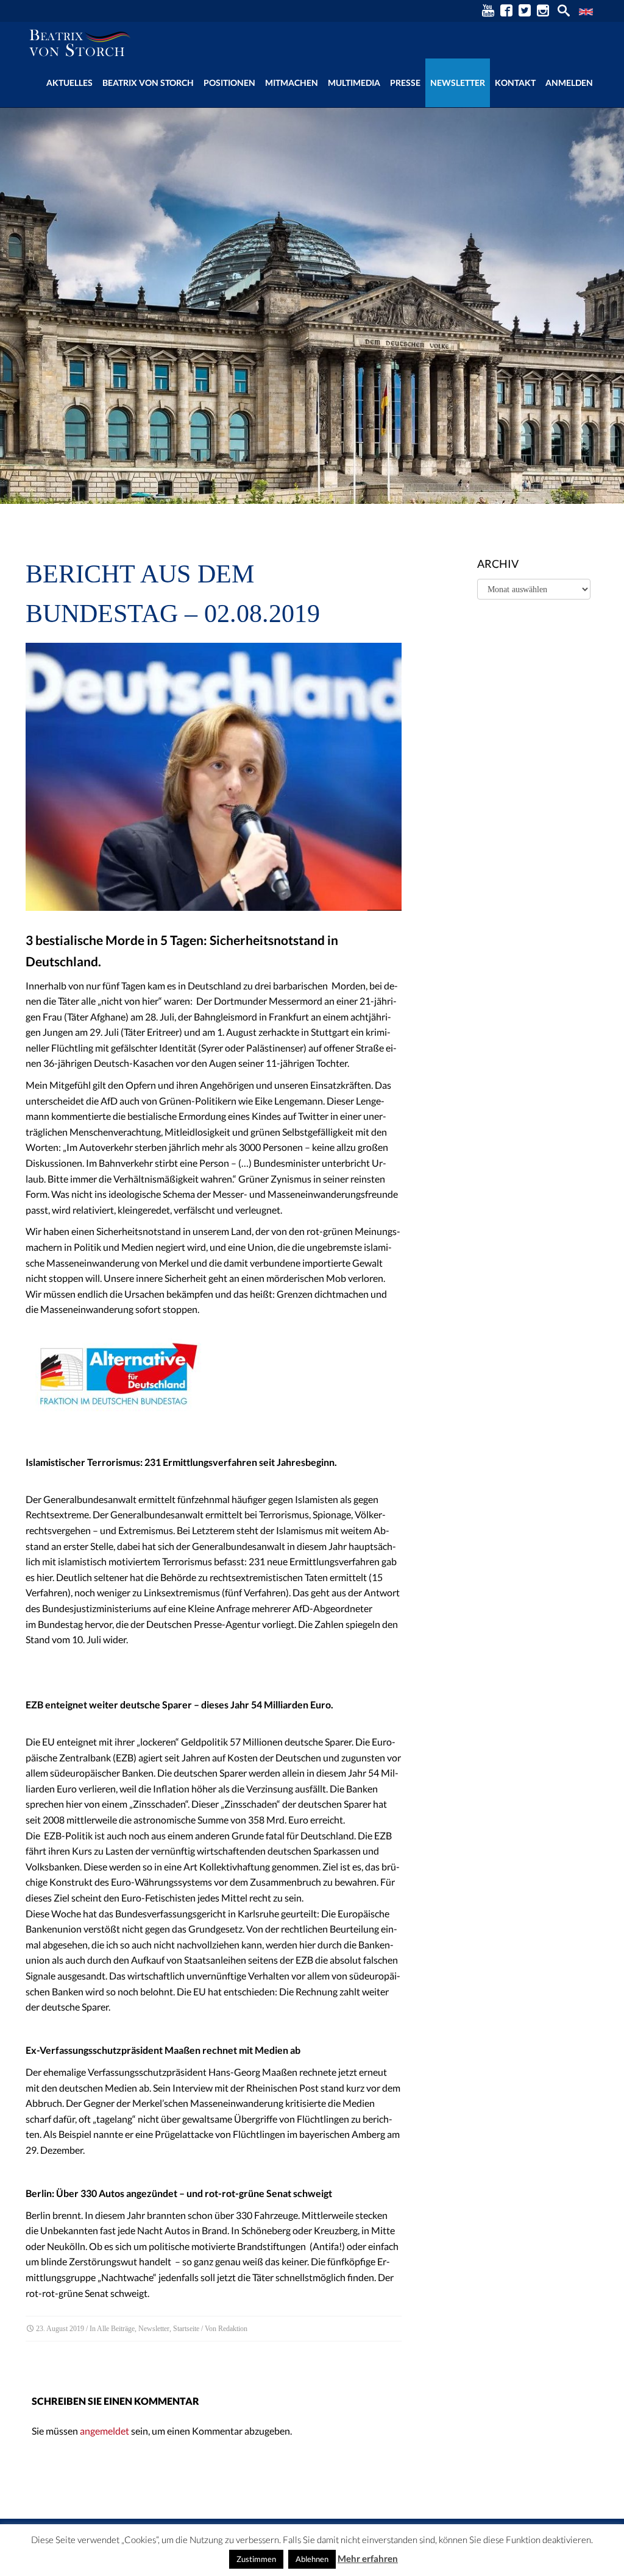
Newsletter (458, 83)
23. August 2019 (60, 2329)
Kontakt (515, 83)
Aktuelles (69, 83)
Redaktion (233, 2329)
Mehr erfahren (368, 2558)
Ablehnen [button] (312, 2559)
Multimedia (354, 83)
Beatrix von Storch (148, 83)
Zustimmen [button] (256, 2559)
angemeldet (105, 2431)
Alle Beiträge (116, 2329)
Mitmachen (292, 83)
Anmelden (569, 83)
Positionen (229, 83)
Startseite (186, 2329)
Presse (405, 83)
